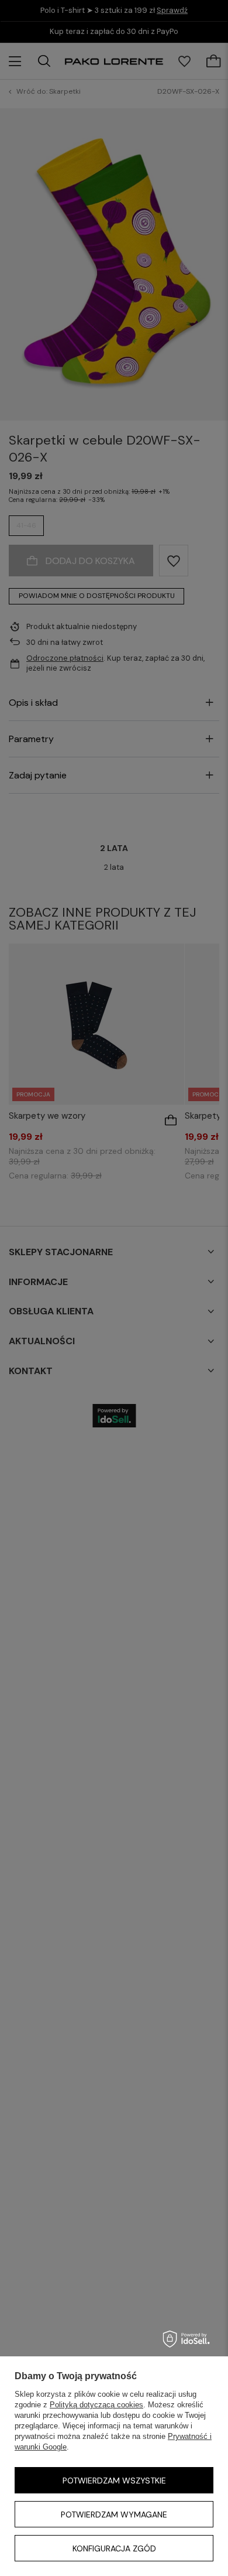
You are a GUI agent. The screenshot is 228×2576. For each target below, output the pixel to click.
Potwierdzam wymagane (114, 2514)
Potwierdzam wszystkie (114, 2481)
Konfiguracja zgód (114, 2548)
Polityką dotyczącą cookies (96, 2405)
